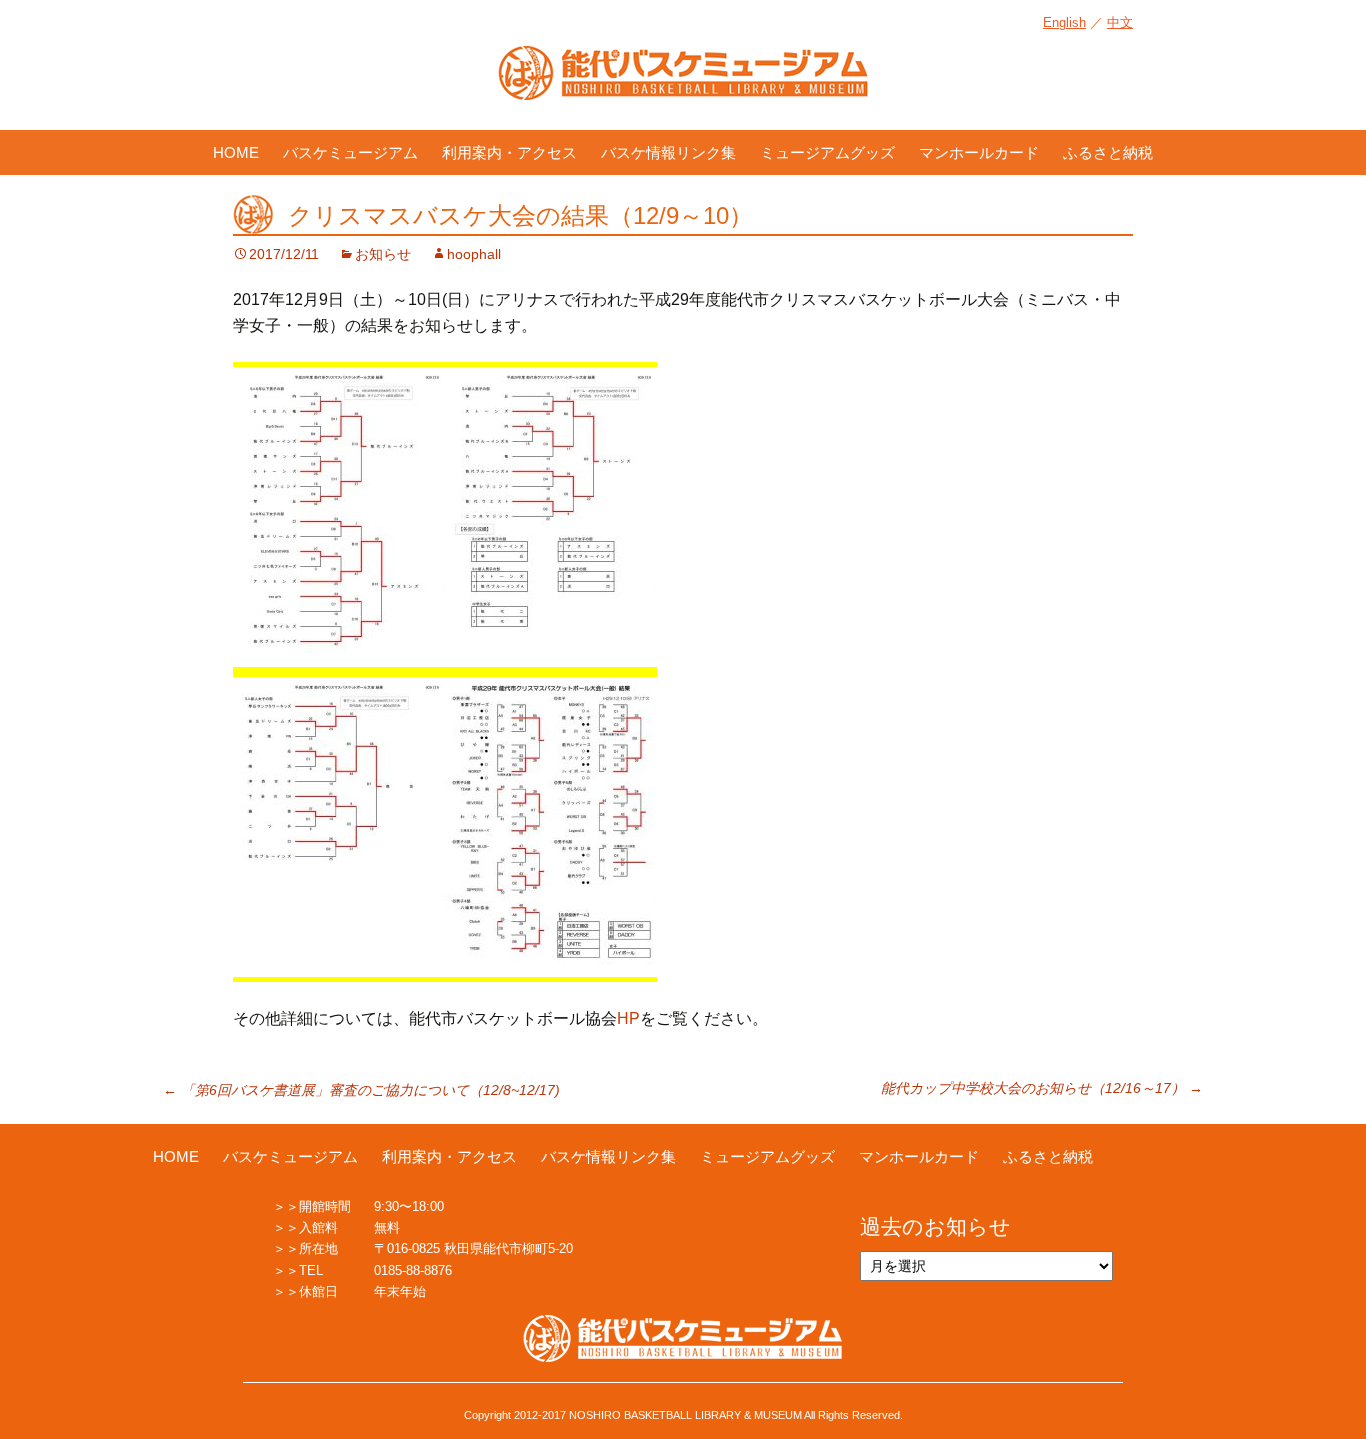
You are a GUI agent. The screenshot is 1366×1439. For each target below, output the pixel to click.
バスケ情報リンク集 (668, 152)
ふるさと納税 (1108, 152)
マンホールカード (979, 152)
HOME (236, 152)
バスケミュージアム (350, 152)
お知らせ (383, 254)
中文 (1120, 22)
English (1064, 22)
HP (628, 1018)
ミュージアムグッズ (827, 152)
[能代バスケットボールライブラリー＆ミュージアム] (683, 83)
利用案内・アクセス (509, 152)
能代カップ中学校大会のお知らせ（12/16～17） (1042, 1088)
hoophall (474, 254)
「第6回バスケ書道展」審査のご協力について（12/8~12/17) (361, 1090)
